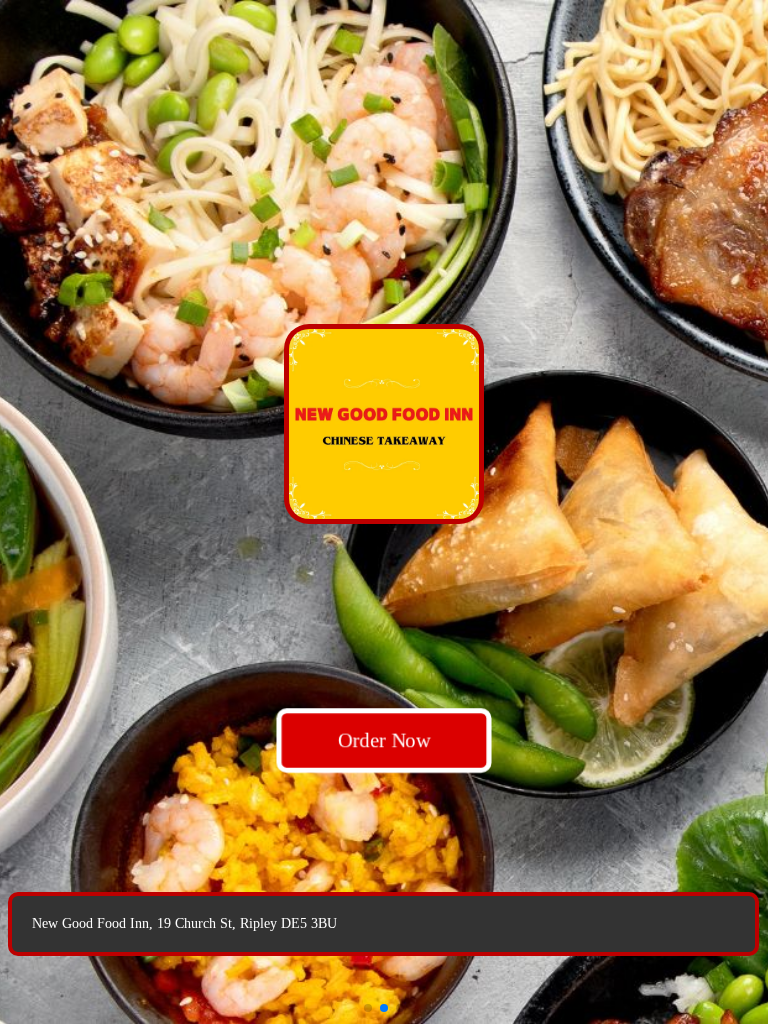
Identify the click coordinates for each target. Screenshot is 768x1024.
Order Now (384, 740)
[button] (368, 1008)
